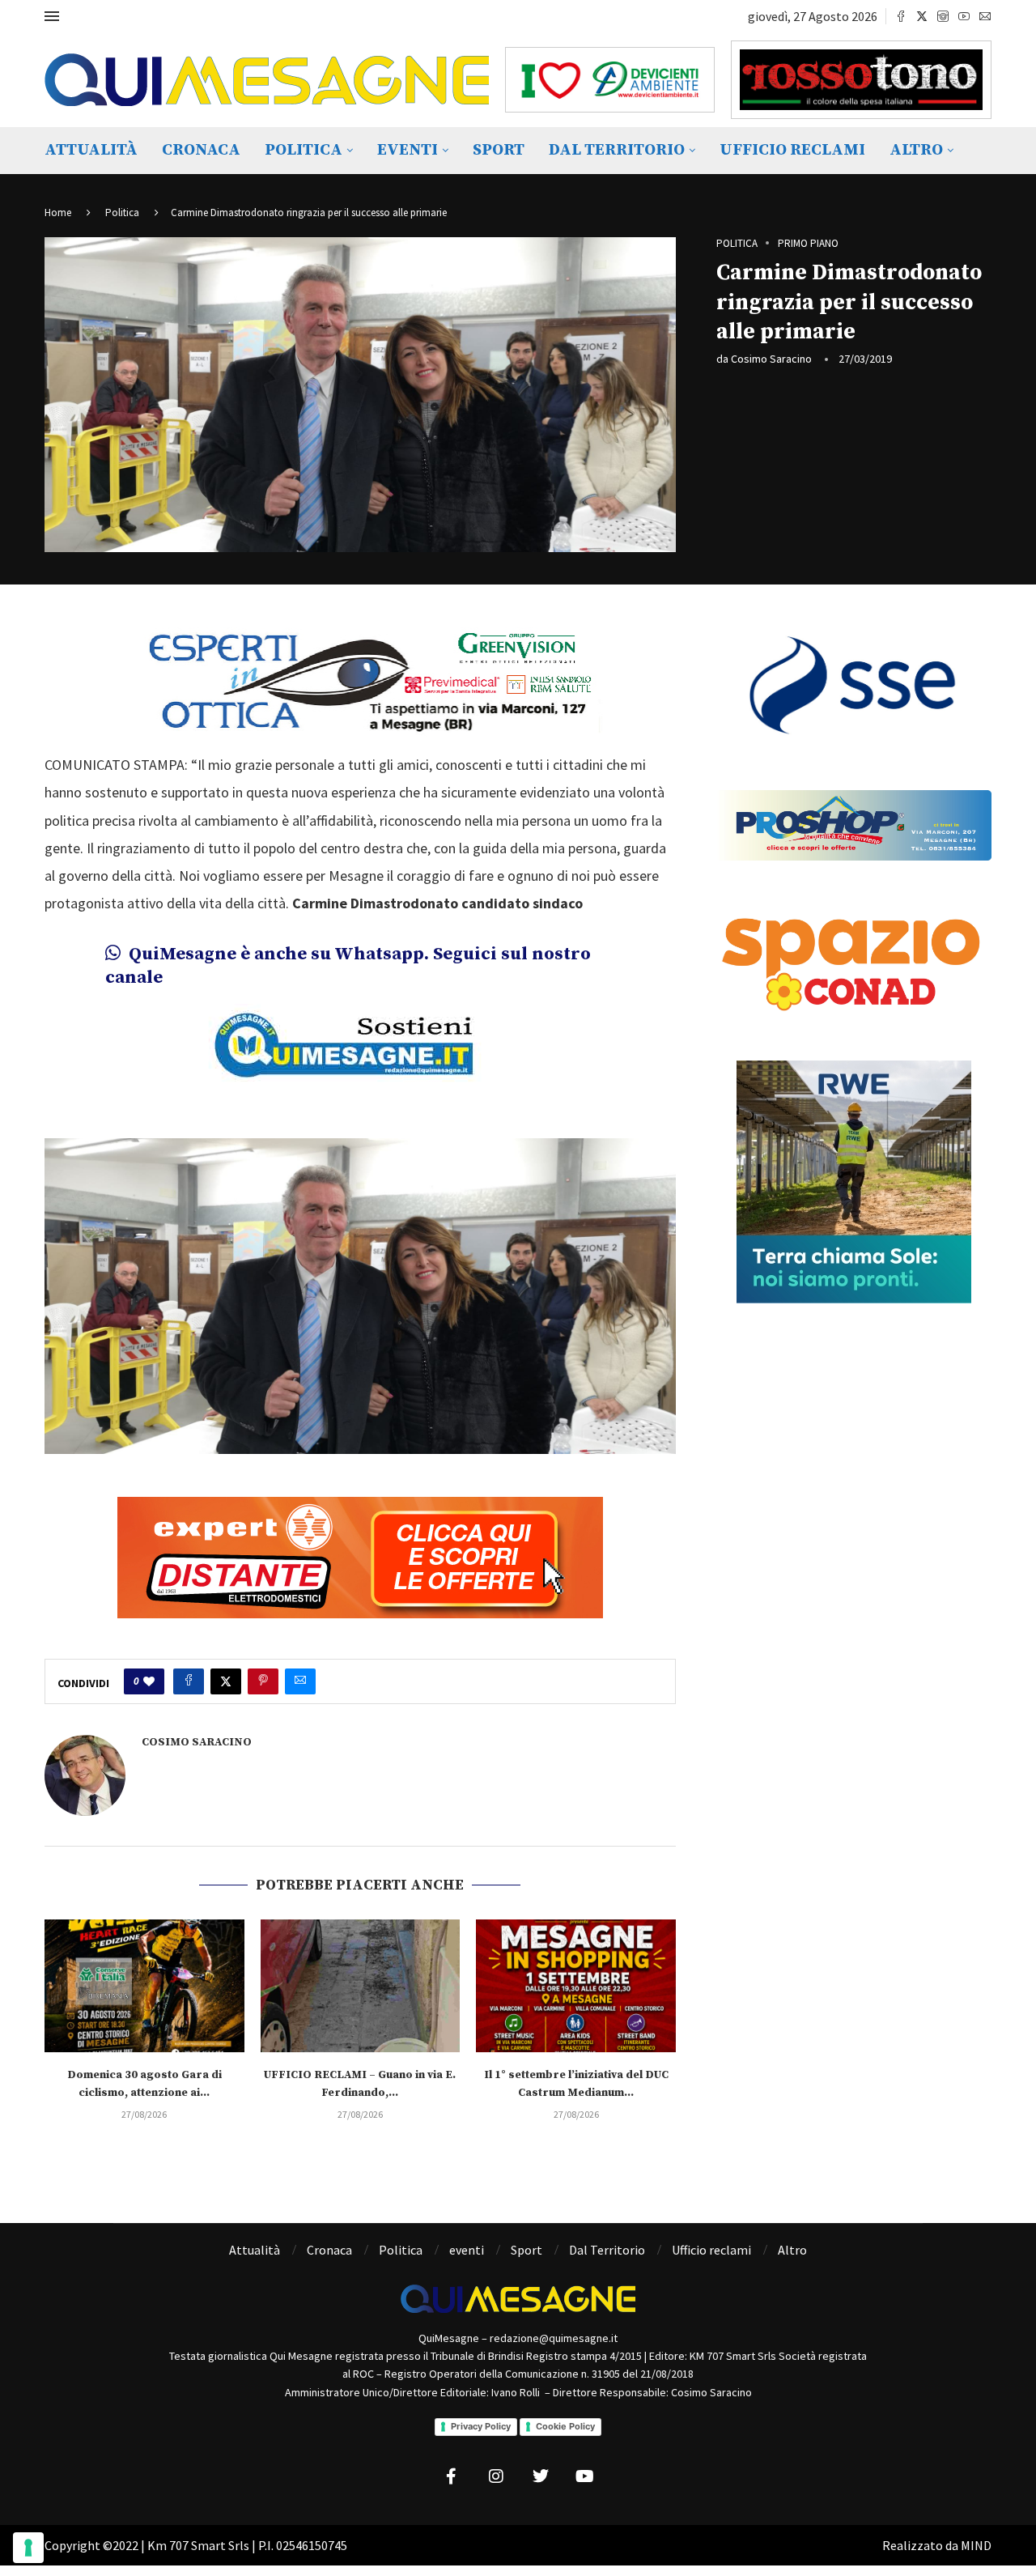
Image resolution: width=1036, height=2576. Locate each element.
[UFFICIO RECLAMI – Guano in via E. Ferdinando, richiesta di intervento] (361, 1986)
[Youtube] (964, 16)
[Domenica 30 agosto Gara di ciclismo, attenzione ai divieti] (144, 1986)
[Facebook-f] (452, 2476)
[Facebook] (901, 16)
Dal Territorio (617, 150)
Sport (499, 150)
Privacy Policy (481, 2426)
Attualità (91, 150)
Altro (916, 150)
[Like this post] (149, 1681)
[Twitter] (922, 16)
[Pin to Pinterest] (263, 1681)
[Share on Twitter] (226, 1681)
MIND (976, 2545)
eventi (408, 150)
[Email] (985, 16)
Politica (304, 150)
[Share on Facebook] (189, 1681)
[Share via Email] (300, 1681)
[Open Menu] (52, 16)
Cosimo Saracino (771, 359)
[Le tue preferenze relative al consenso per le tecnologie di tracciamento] (28, 2548)
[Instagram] (943, 16)
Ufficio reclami (792, 150)
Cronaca (201, 150)
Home (58, 213)
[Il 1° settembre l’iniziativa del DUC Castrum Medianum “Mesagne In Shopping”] (576, 1986)
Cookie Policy (565, 2426)
